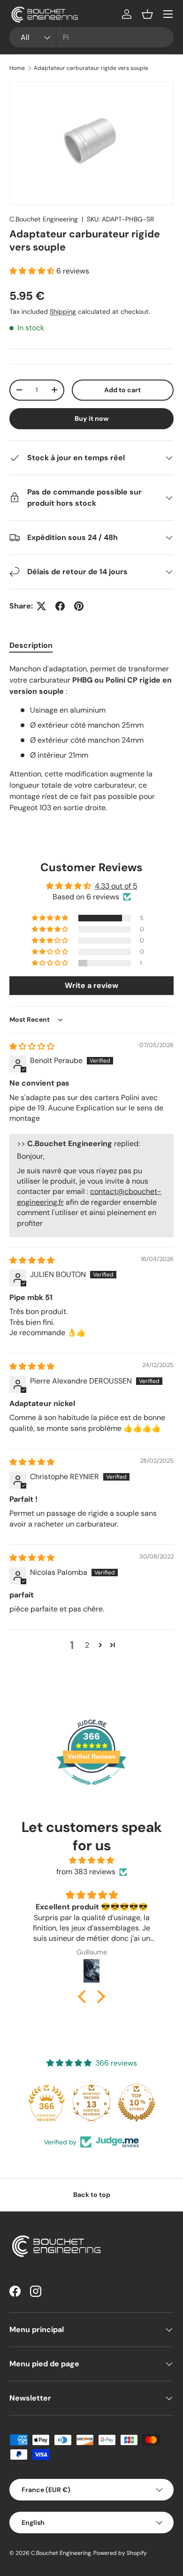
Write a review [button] (91, 985)
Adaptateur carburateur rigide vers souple (91, 68)
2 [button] (87, 1645)
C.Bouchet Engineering (44, 219)
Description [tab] (31, 645)
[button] (147, 14)
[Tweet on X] (41, 606)
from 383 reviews (86, 1872)
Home (17, 68)
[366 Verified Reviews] (91, 1790)
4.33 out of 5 (116, 886)
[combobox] (91, 37)
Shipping (63, 312)
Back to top (92, 2195)
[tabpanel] (91, 738)
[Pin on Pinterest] (79, 606)
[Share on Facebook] (60, 606)
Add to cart (122, 390)
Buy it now (92, 418)
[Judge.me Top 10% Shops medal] (137, 2103)
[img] (32, 1046)
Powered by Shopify (120, 2553)
